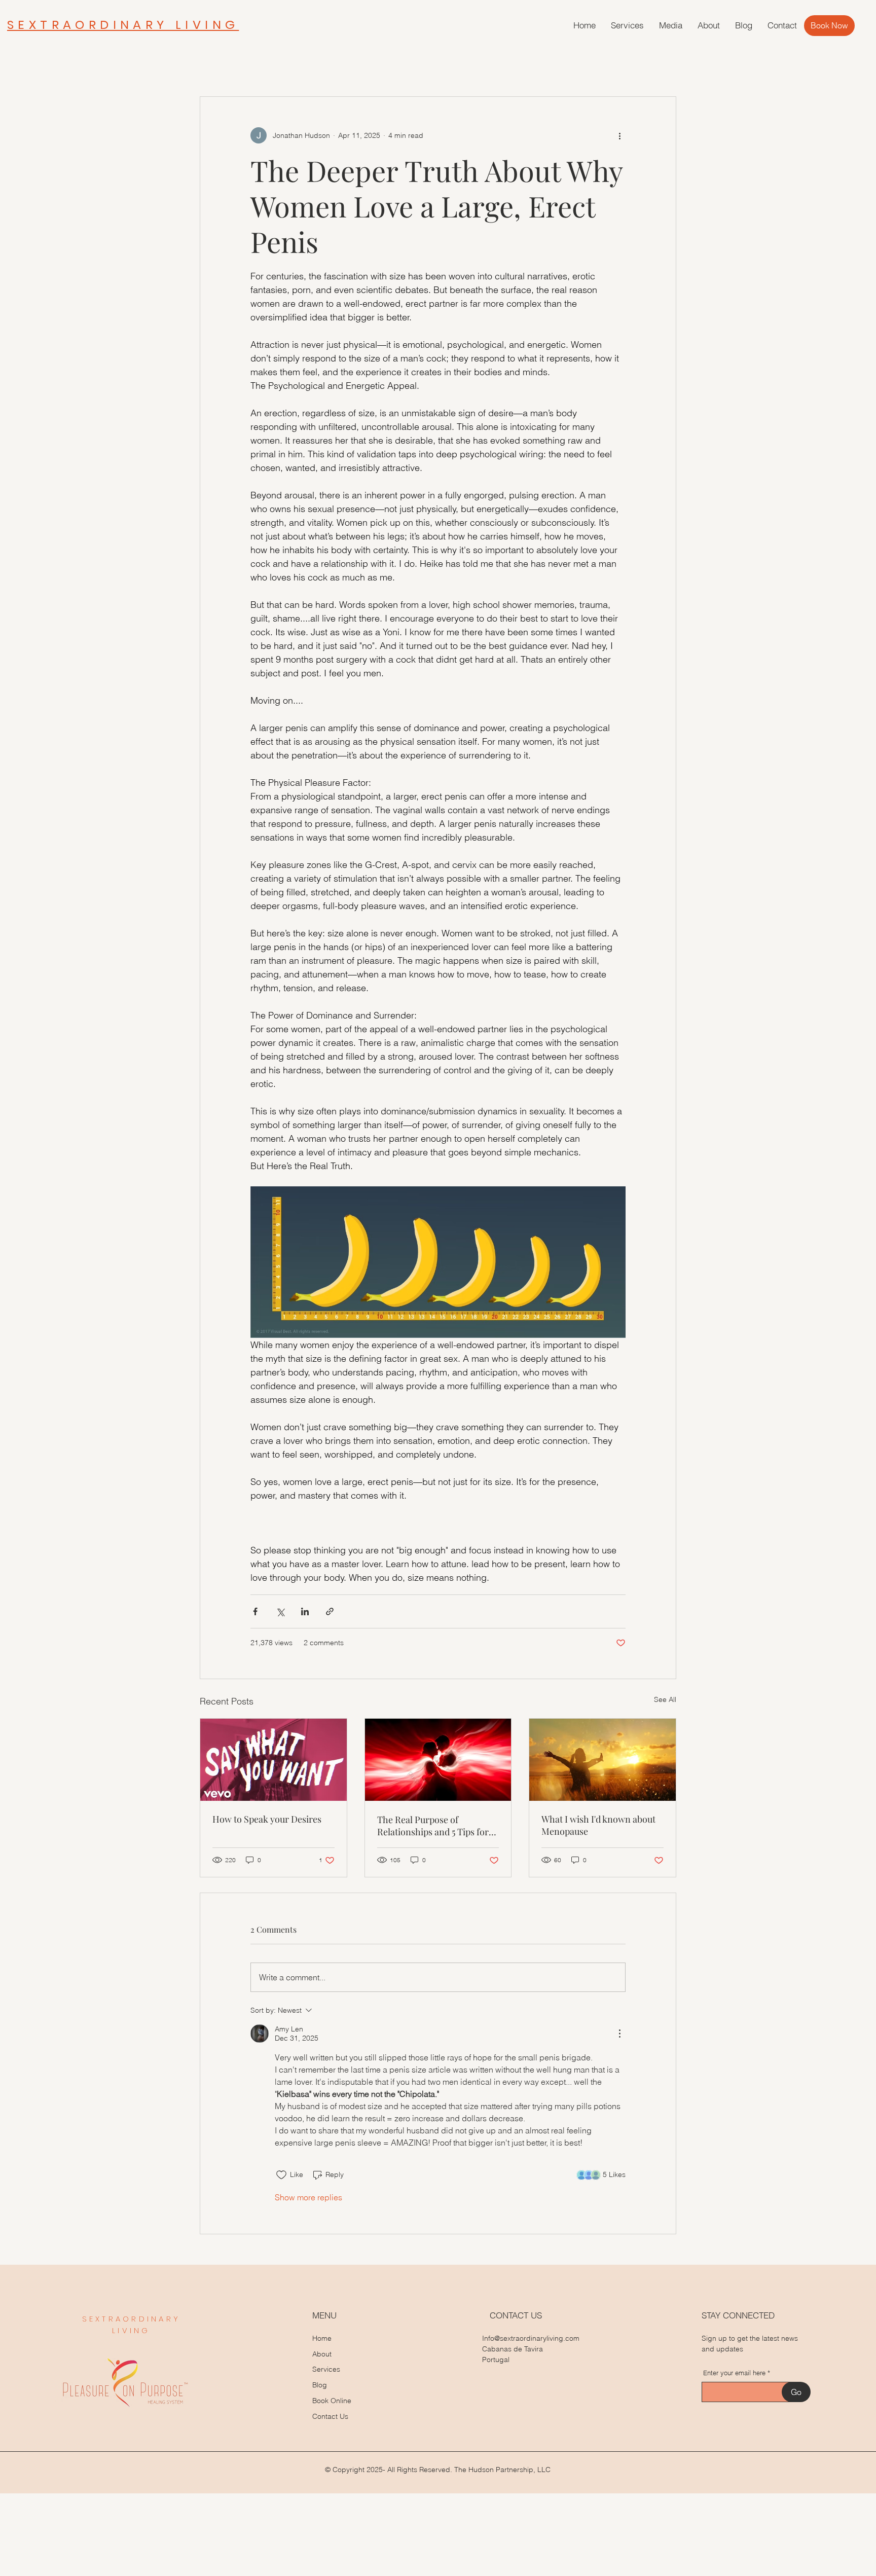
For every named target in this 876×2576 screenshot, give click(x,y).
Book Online (332, 2401)
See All (665, 1699)
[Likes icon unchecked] (281, 2175)
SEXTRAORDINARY (132, 2319)
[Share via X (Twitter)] (280, 1611)
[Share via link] (330, 1611)
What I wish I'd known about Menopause (598, 1825)
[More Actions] (619, 2034)
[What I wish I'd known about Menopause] (603, 1760)
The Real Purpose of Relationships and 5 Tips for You (433, 1826)
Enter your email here (734, 2373)
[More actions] (619, 135)
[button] (627, 25)
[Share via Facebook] (255, 1611)
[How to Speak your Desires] (273, 1760)
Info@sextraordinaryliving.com (531, 2338)
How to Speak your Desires (267, 1819)
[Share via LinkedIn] (305, 1611)
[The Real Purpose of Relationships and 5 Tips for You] (438, 1760)
